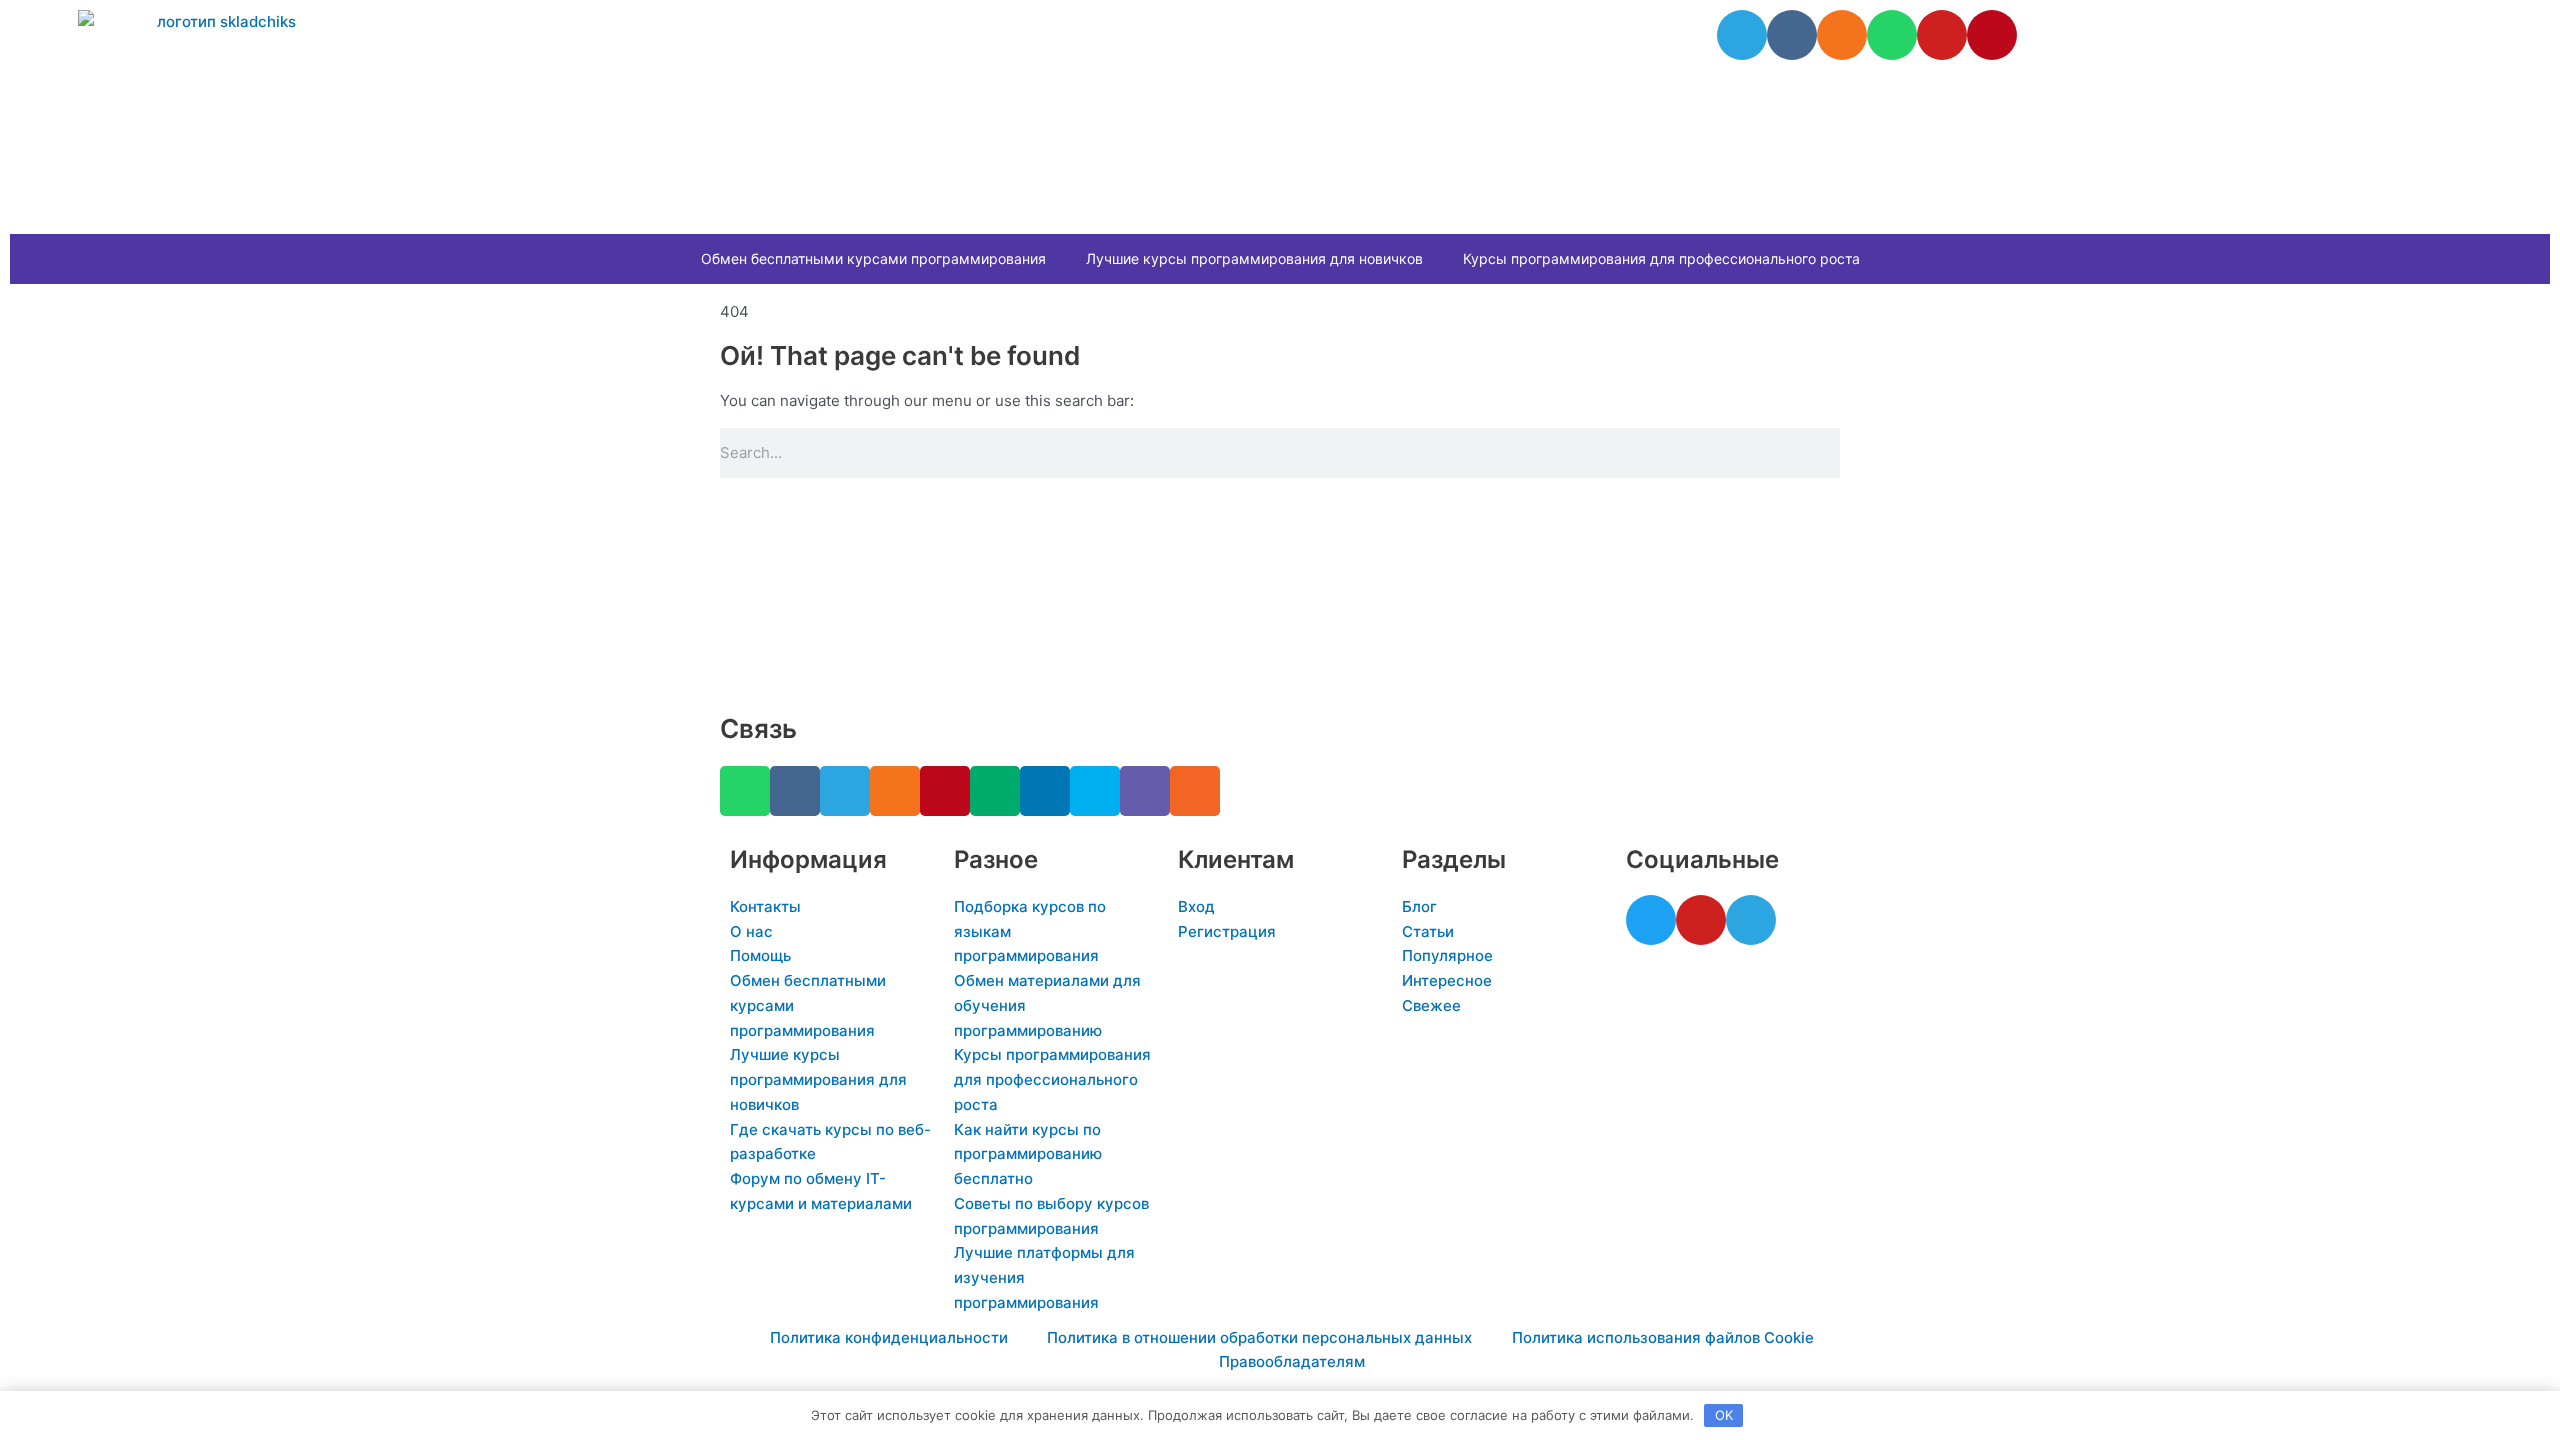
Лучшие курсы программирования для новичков (1254, 258)
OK (1724, 1415)
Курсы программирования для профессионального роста (1661, 258)
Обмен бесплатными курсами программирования (873, 258)
